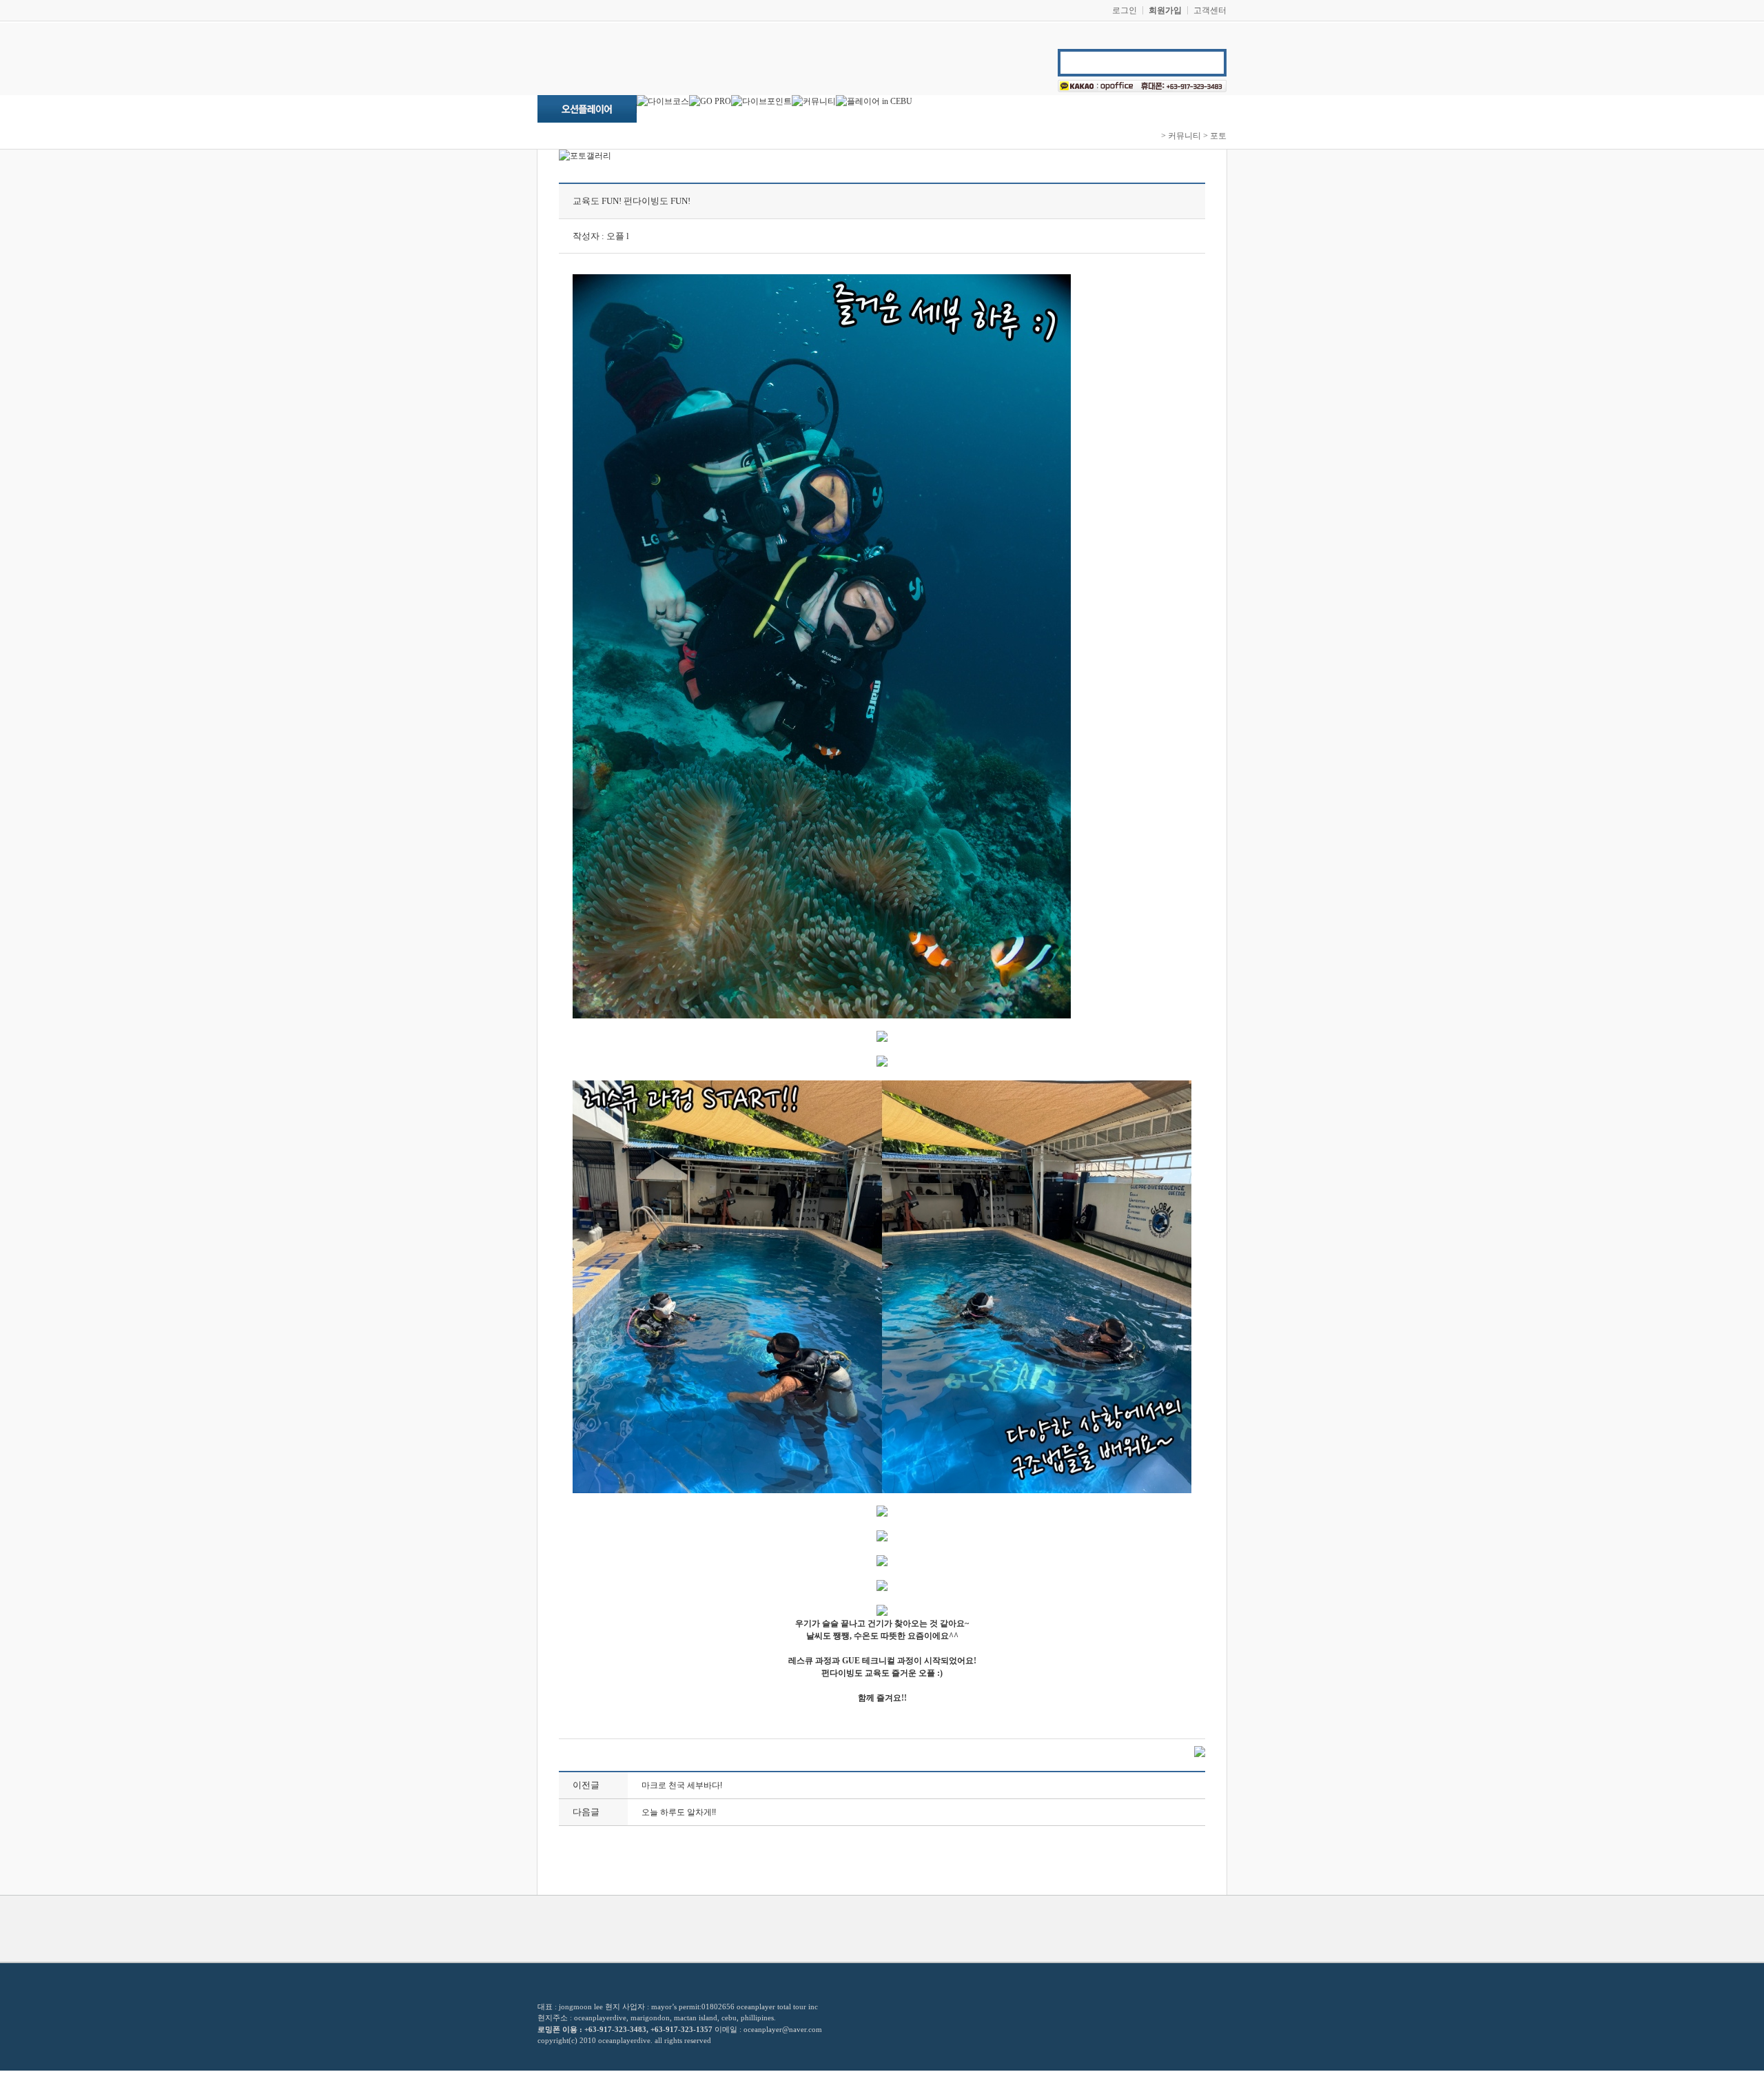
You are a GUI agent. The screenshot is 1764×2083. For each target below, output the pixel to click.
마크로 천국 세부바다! (682, 1785)
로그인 (1125, 10)
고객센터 (1210, 10)
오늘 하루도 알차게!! (679, 1812)
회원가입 (1165, 10)
